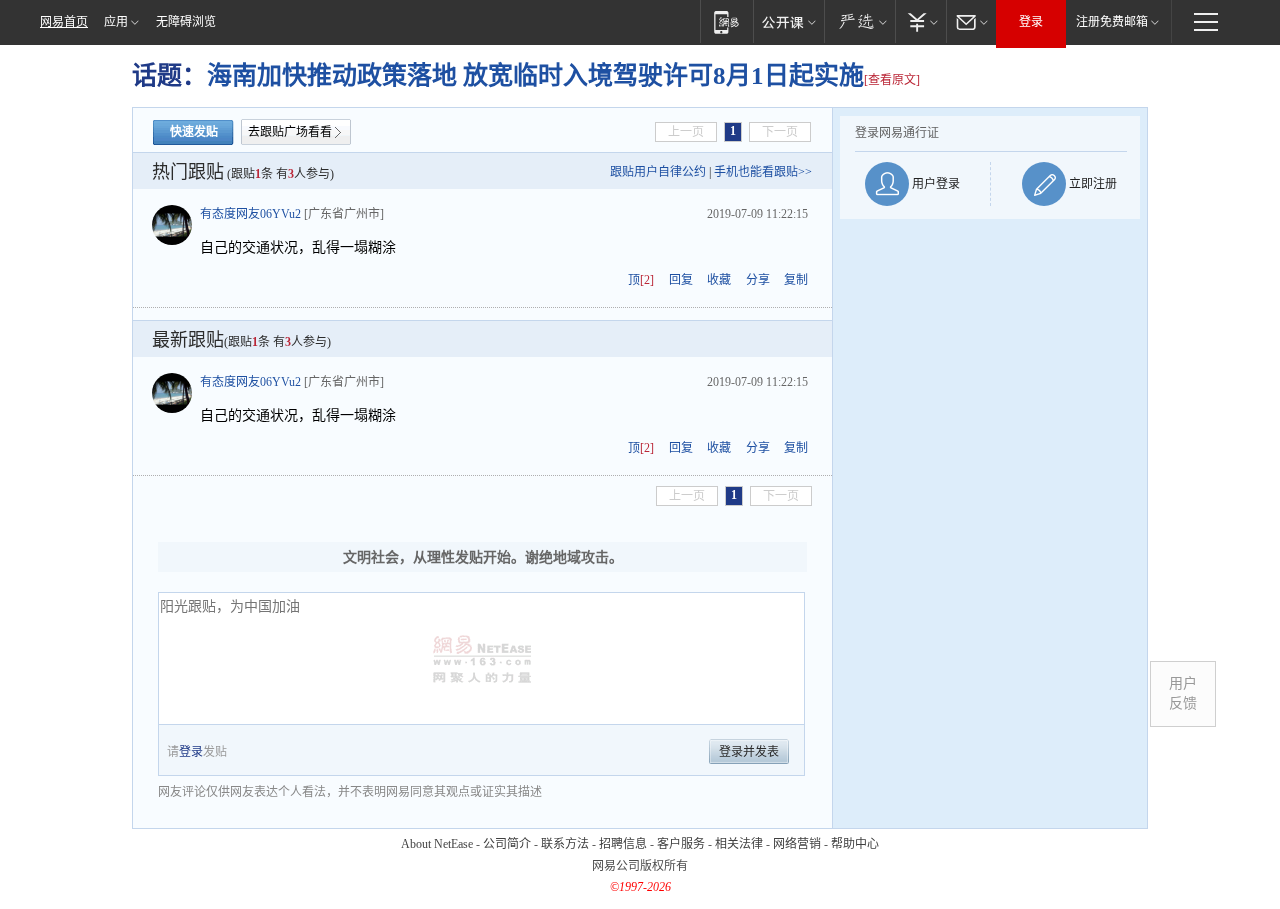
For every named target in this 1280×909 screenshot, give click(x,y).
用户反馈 (1183, 693)
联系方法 (565, 844)
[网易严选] (859, 21)
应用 (116, 22)
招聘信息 (623, 844)
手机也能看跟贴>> (763, 172)
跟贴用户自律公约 (658, 172)
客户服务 (681, 844)
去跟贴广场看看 (290, 132)
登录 (1031, 22)
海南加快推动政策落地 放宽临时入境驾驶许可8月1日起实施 (535, 75)
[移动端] (726, 21)
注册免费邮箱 (1112, 22)
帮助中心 (855, 844)
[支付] (920, 21)
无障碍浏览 (186, 22)
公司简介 (507, 844)
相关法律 (739, 844)
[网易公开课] (788, 21)
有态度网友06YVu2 (250, 214)
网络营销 (797, 844)
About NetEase (437, 844)
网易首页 (64, 22)
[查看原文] (892, 80)
